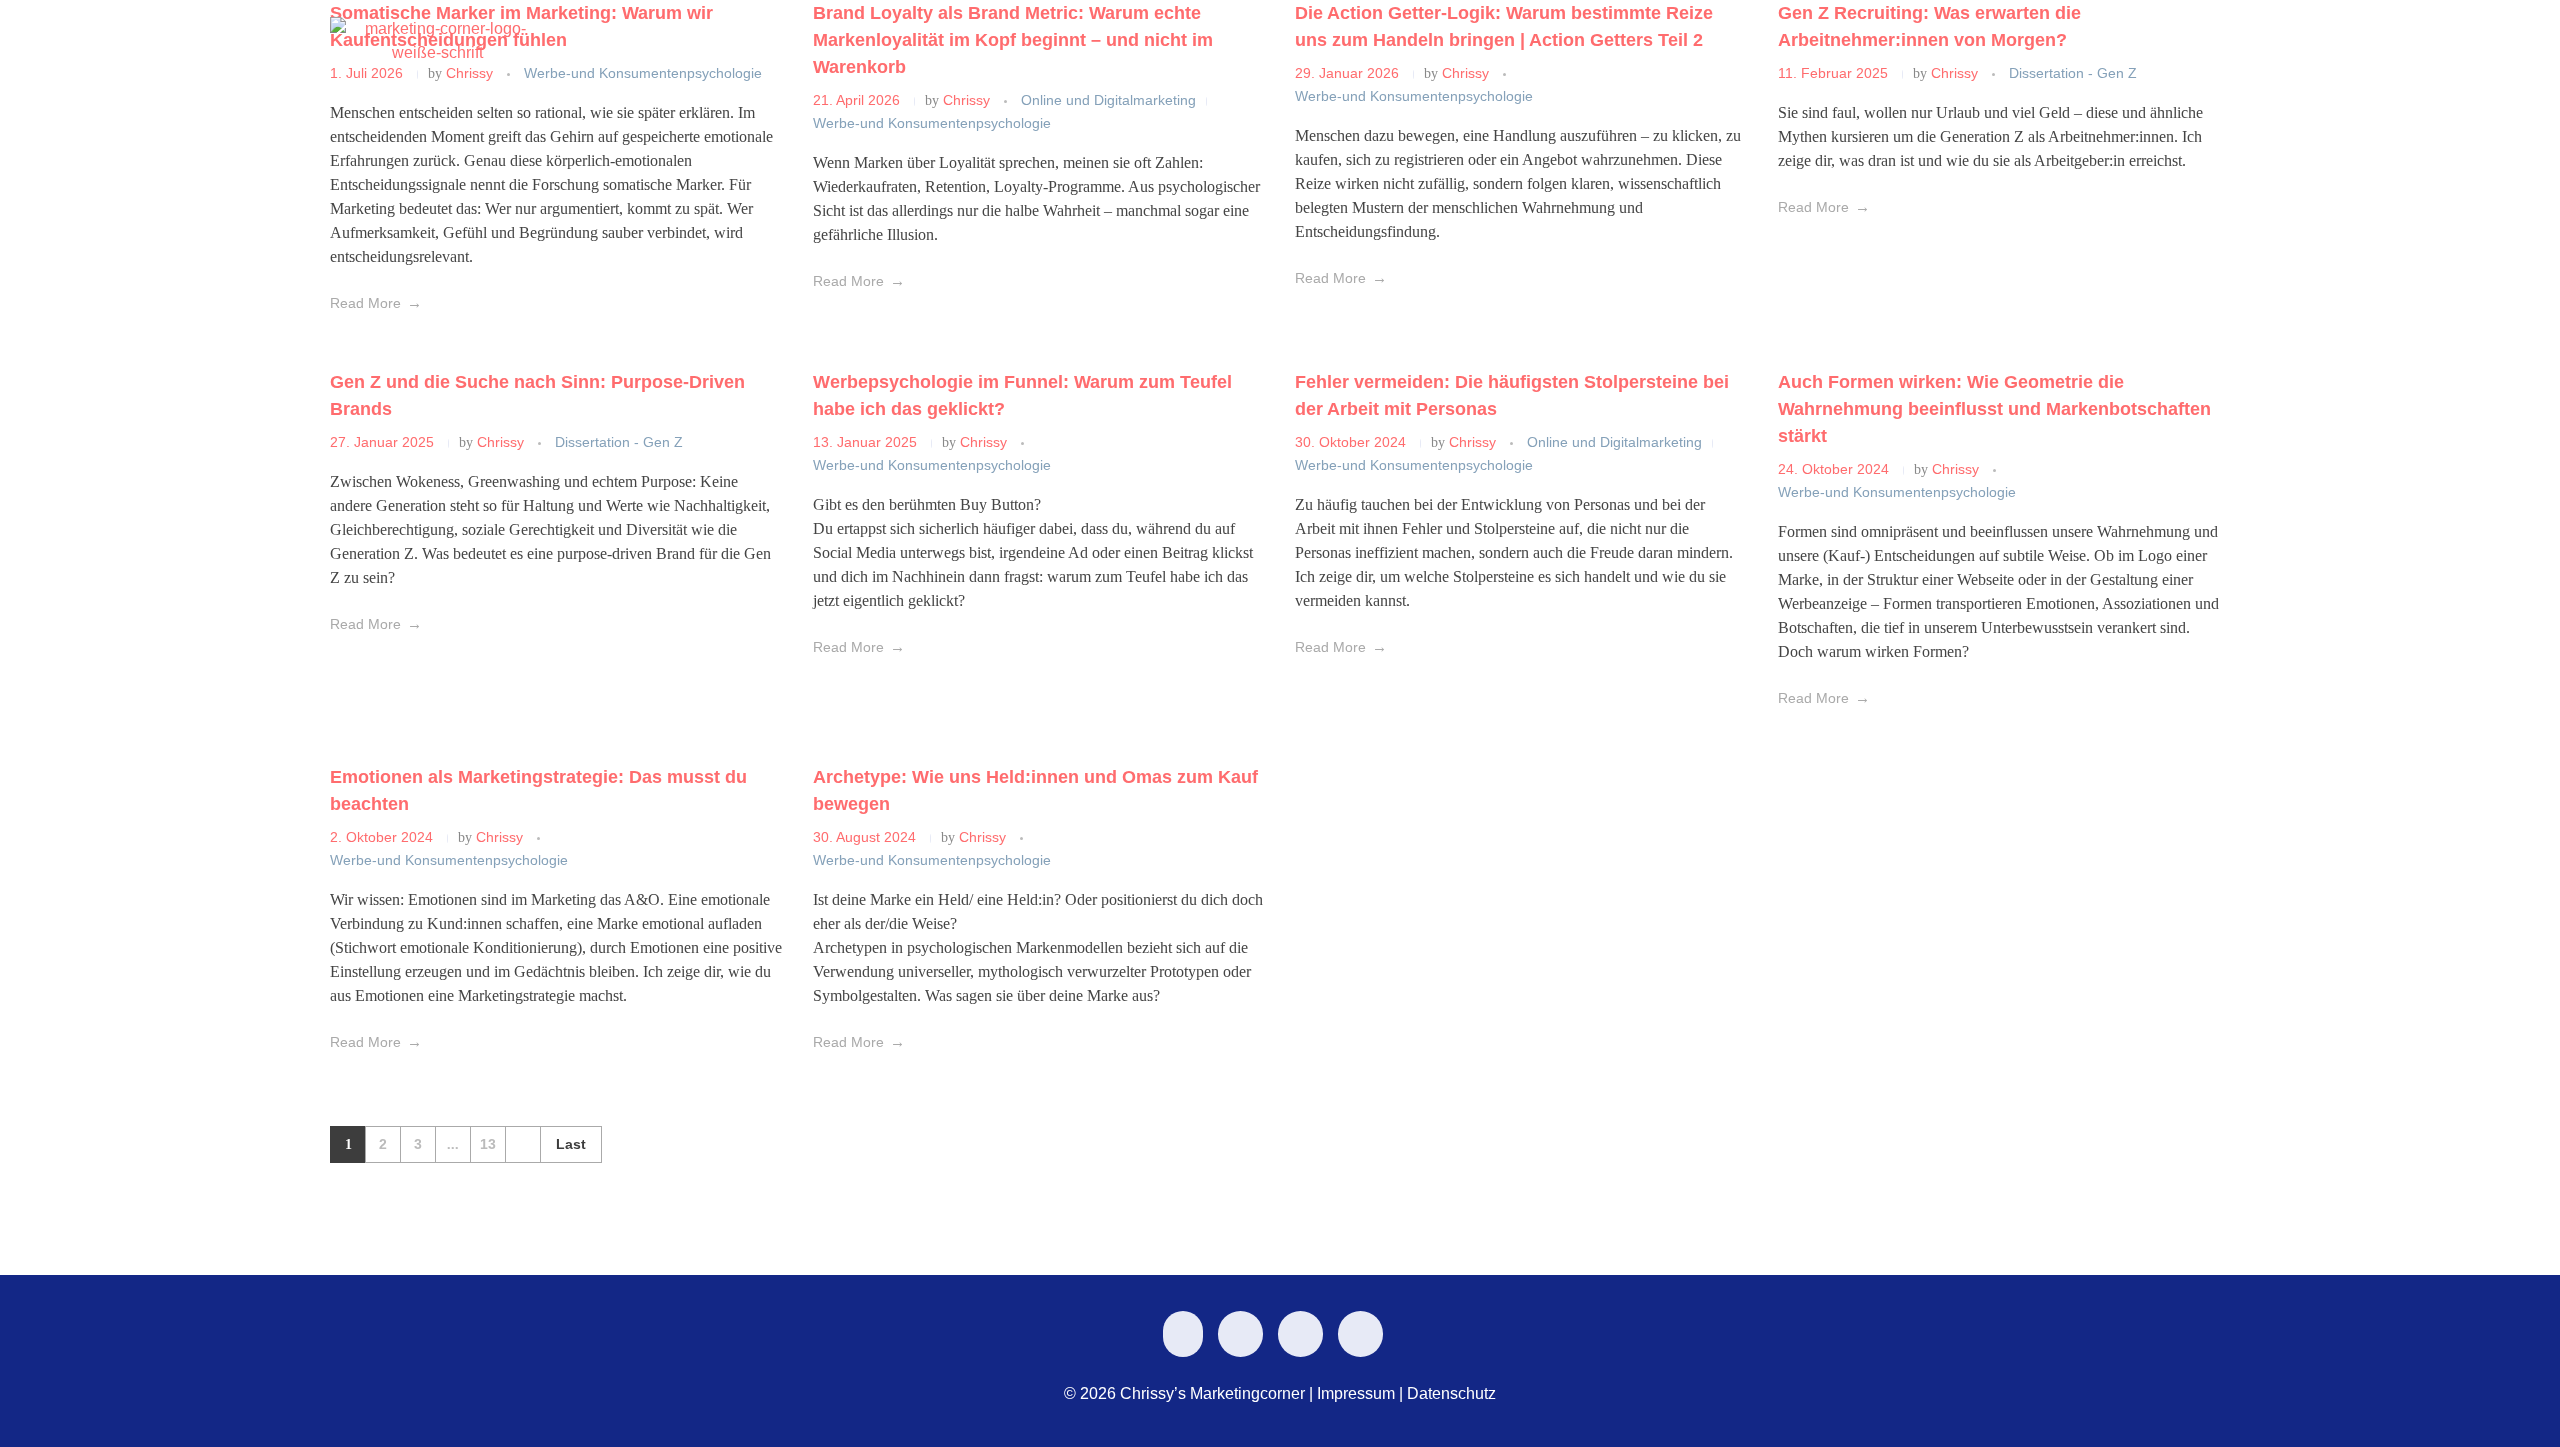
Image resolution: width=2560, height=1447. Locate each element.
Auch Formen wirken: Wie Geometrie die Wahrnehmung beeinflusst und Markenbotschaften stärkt (1994, 409)
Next (522, 1144)
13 (488, 1144)
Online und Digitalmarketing (1614, 442)
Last (571, 1144)
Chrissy (502, 442)
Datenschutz (1451, 1393)
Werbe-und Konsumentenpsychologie (932, 465)
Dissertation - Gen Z (619, 442)
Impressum (1356, 1393)
